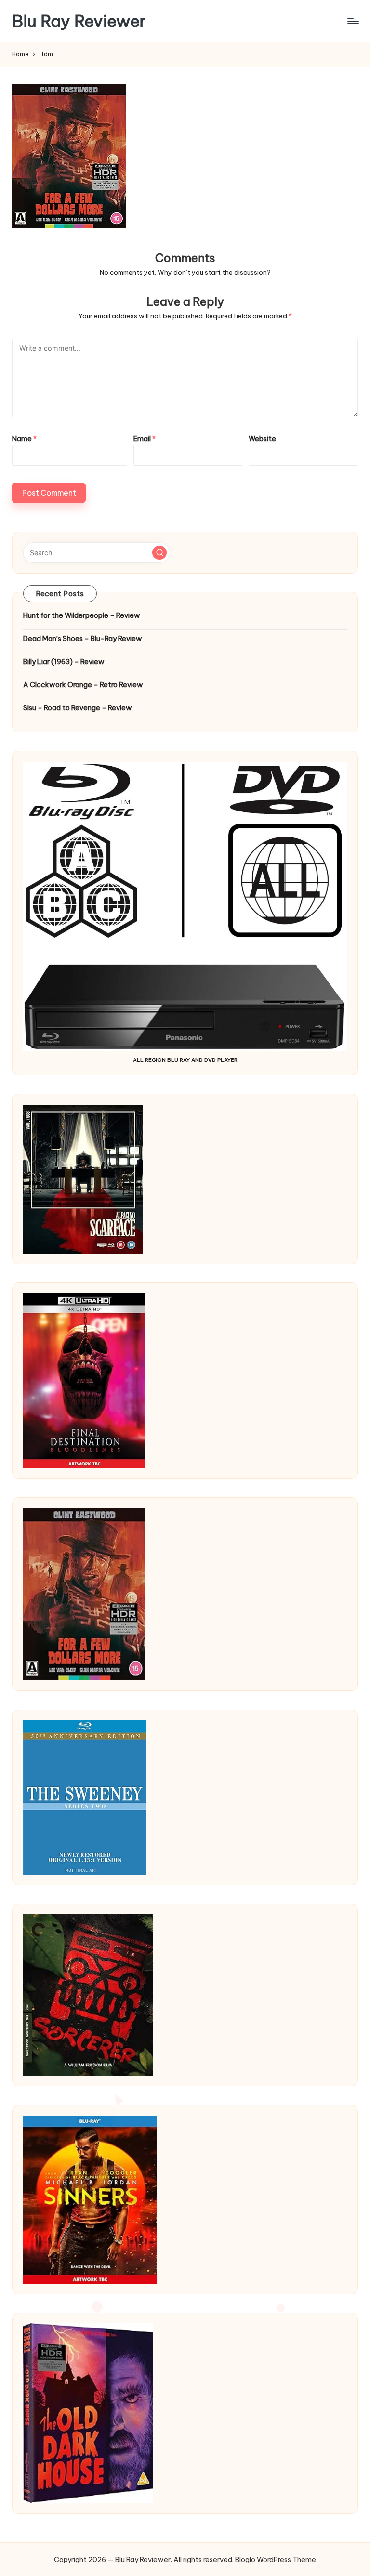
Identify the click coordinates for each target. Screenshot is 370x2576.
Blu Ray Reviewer (79, 21)
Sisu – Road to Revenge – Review (78, 708)
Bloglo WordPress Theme (276, 2560)
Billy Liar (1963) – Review (64, 662)
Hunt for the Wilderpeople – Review (82, 615)
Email (145, 439)
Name (24, 439)
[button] (159, 553)
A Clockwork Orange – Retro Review (83, 685)
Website (262, 439)
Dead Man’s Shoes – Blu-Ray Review (83, 639)
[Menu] (352, 21)
